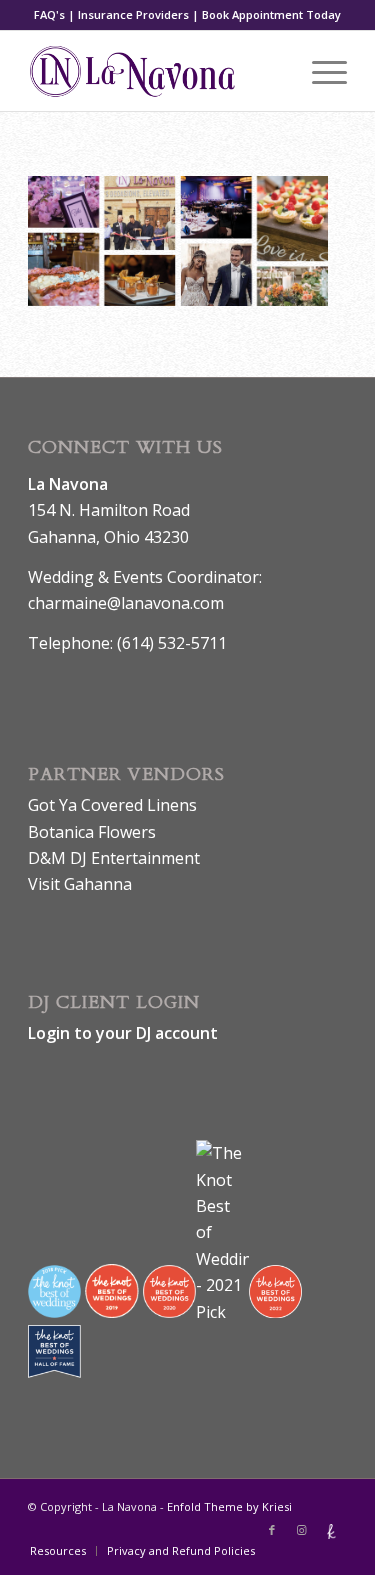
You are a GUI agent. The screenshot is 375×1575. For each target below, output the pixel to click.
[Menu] (319, 71)
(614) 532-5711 (172, 643)
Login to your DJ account (123, 1033)
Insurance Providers (133, 14)
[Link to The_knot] (332, 1530)
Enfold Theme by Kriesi (229, 1506)
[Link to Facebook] (272, 1530)
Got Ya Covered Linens (112, 805)
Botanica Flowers (92, 832)
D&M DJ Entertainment (114, 858)
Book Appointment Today (271, 14)
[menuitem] (58, 1550)
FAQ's (49, 14)
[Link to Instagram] (302, 1530)
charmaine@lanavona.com (126, 603)
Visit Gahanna (80, 884)
